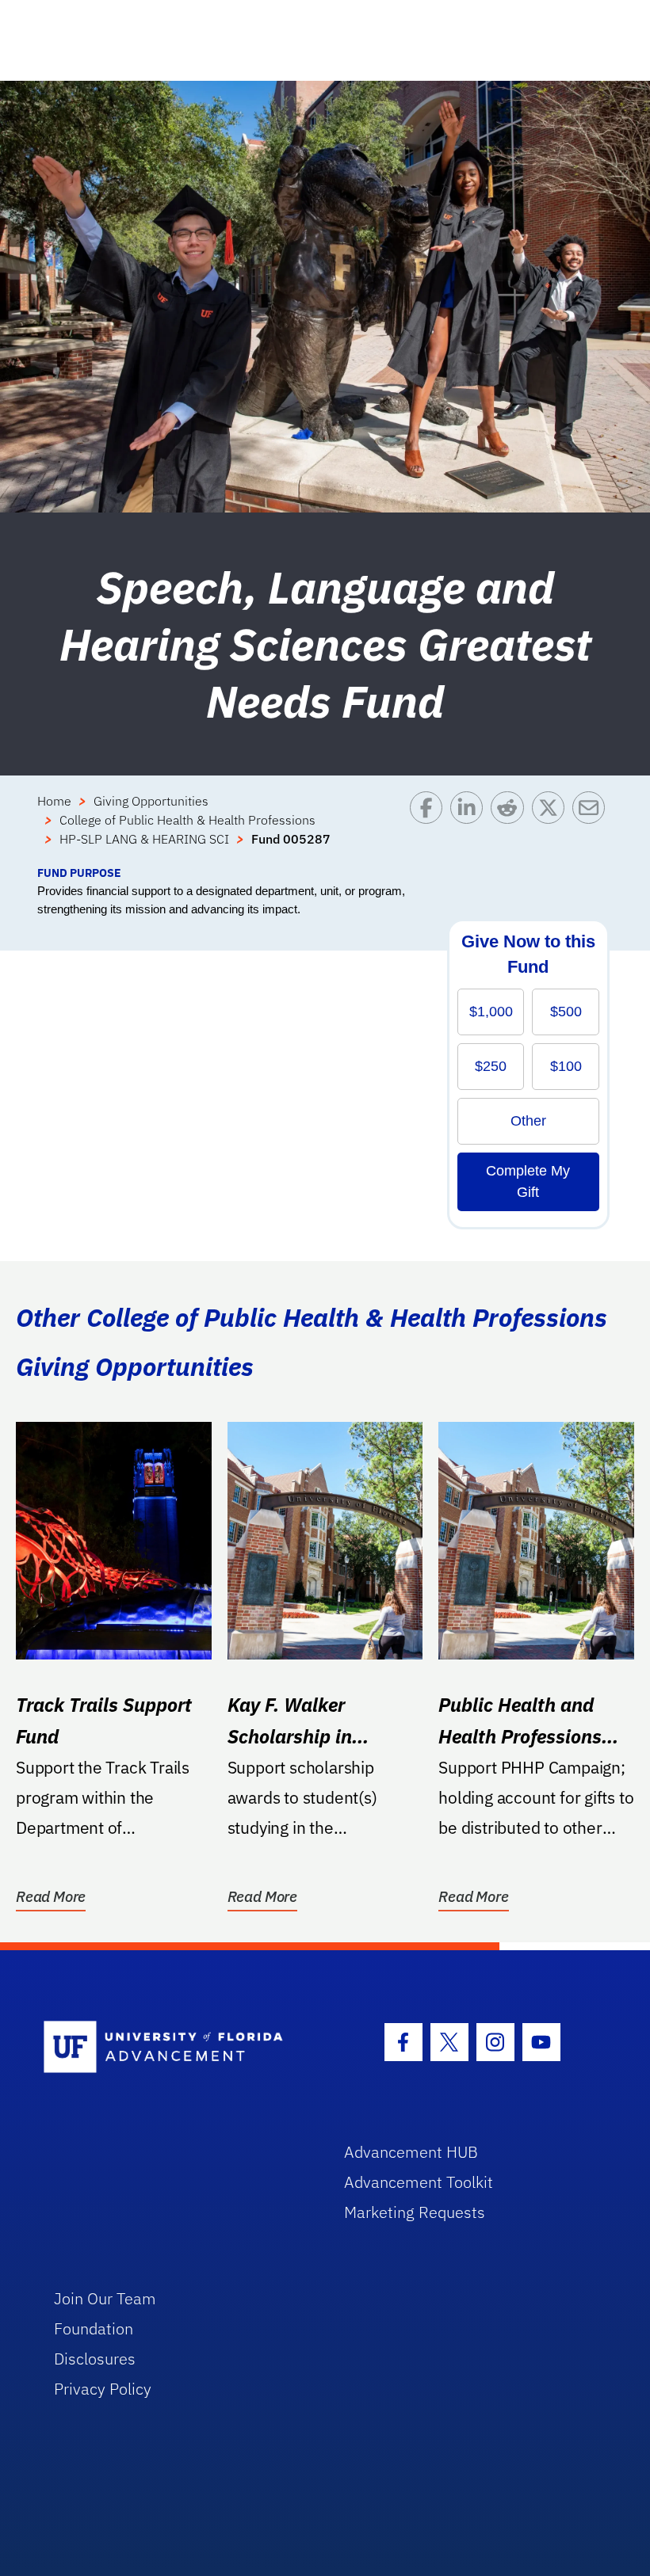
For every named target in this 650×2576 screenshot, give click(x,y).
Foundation (94, 2328)
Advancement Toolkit (419, 2182)
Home (54, 801)
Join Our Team (105, 2298)
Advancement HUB (411, 2152)
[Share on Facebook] (430, 828)
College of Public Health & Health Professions (187, 820)
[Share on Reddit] (511, 828)
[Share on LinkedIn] (470, 828)
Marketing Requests (415, 2212)
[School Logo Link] (176, 2048)
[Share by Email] (593, 828)
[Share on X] (552, 828)
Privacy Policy (103, 2389)
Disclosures (95, 2359)
